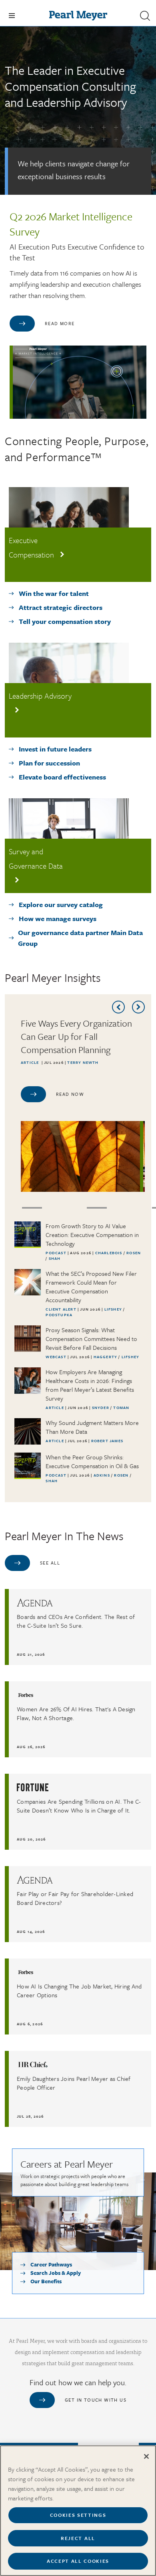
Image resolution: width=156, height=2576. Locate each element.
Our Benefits (46, 2281)
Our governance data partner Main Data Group (80, 938)
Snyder (101, 1407)
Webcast (56, 1357)
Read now (70, 1094)
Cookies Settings (78, 2515)
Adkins (102, 1475)
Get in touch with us (96, 2400)
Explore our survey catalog (61, 904)
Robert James (107, 1441)
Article (30, 1062)
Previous (118, 1007)
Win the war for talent (54, 593)
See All (50, 1563)
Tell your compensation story (65, 621)
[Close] (146, 2456)
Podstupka (59, 1315)
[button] (145, 16)
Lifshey (114, 1309)
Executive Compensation (31, 547)
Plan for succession (49, 763)
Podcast (56, 1253)
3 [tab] (97, 1208)
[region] (78, 2511)
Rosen (134, 1253)
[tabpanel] (83, 1104)
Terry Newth (83, 1062)
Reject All (78, 2538)
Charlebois (109, 1253)
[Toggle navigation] (12, 16)
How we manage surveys (58, 918)
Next (138, 1007)
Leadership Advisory (40, 696)
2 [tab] (32, 1208)
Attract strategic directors (61, 607)
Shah (55, 1258)
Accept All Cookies (78, 2561)
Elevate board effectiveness (62, 777)
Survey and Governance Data (36, 858)
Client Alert (61, 1309)
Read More (60, 323)
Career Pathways (51, 2264)
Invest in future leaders (55, 749)
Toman (121, 1407)
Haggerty (106, 1357)
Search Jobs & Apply (56, 2273)
